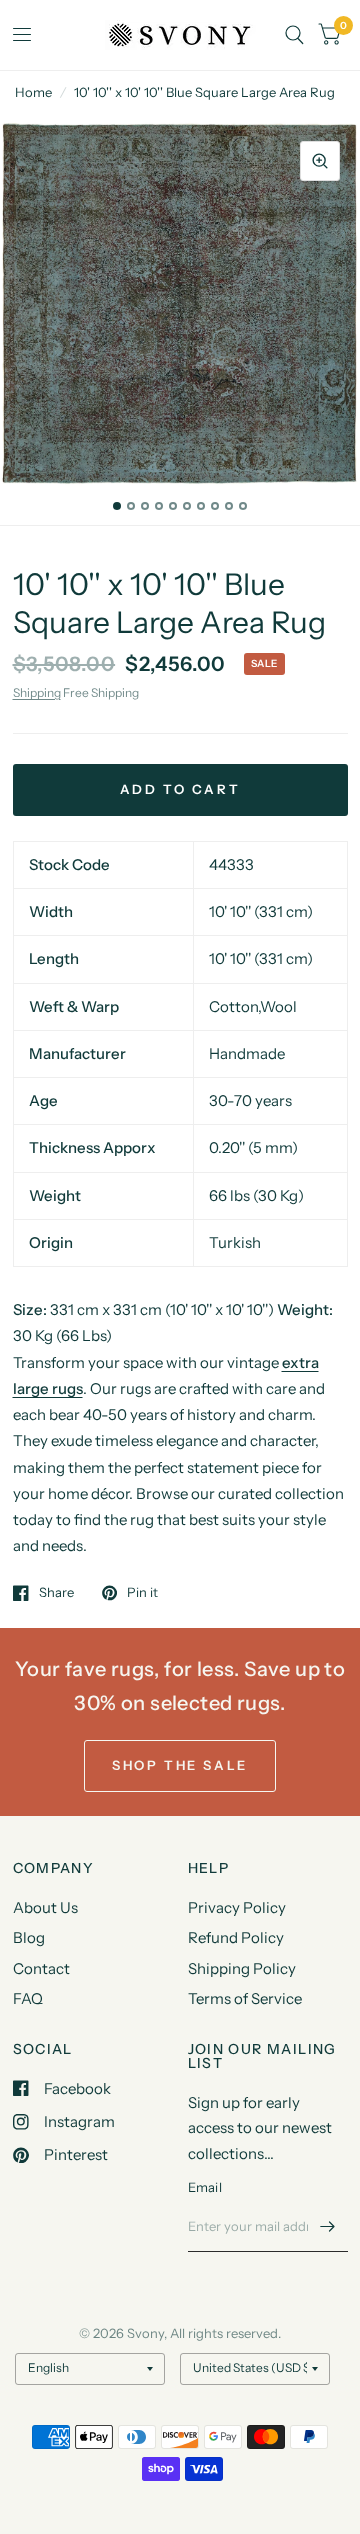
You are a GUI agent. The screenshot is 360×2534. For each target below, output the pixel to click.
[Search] (294, 35)
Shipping (37, 692)
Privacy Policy (237, 1907)
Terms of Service (245, 1998)
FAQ (28, 1998)
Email (205, 2187)
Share (56, 1593)
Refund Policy (236, 1937)
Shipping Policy (242, 1968)
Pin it (142, 1593)
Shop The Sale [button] (180, 1765)
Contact (41, 1968)
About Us (45, 1907)
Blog (29, 1937)
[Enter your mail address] (328, 2226)
